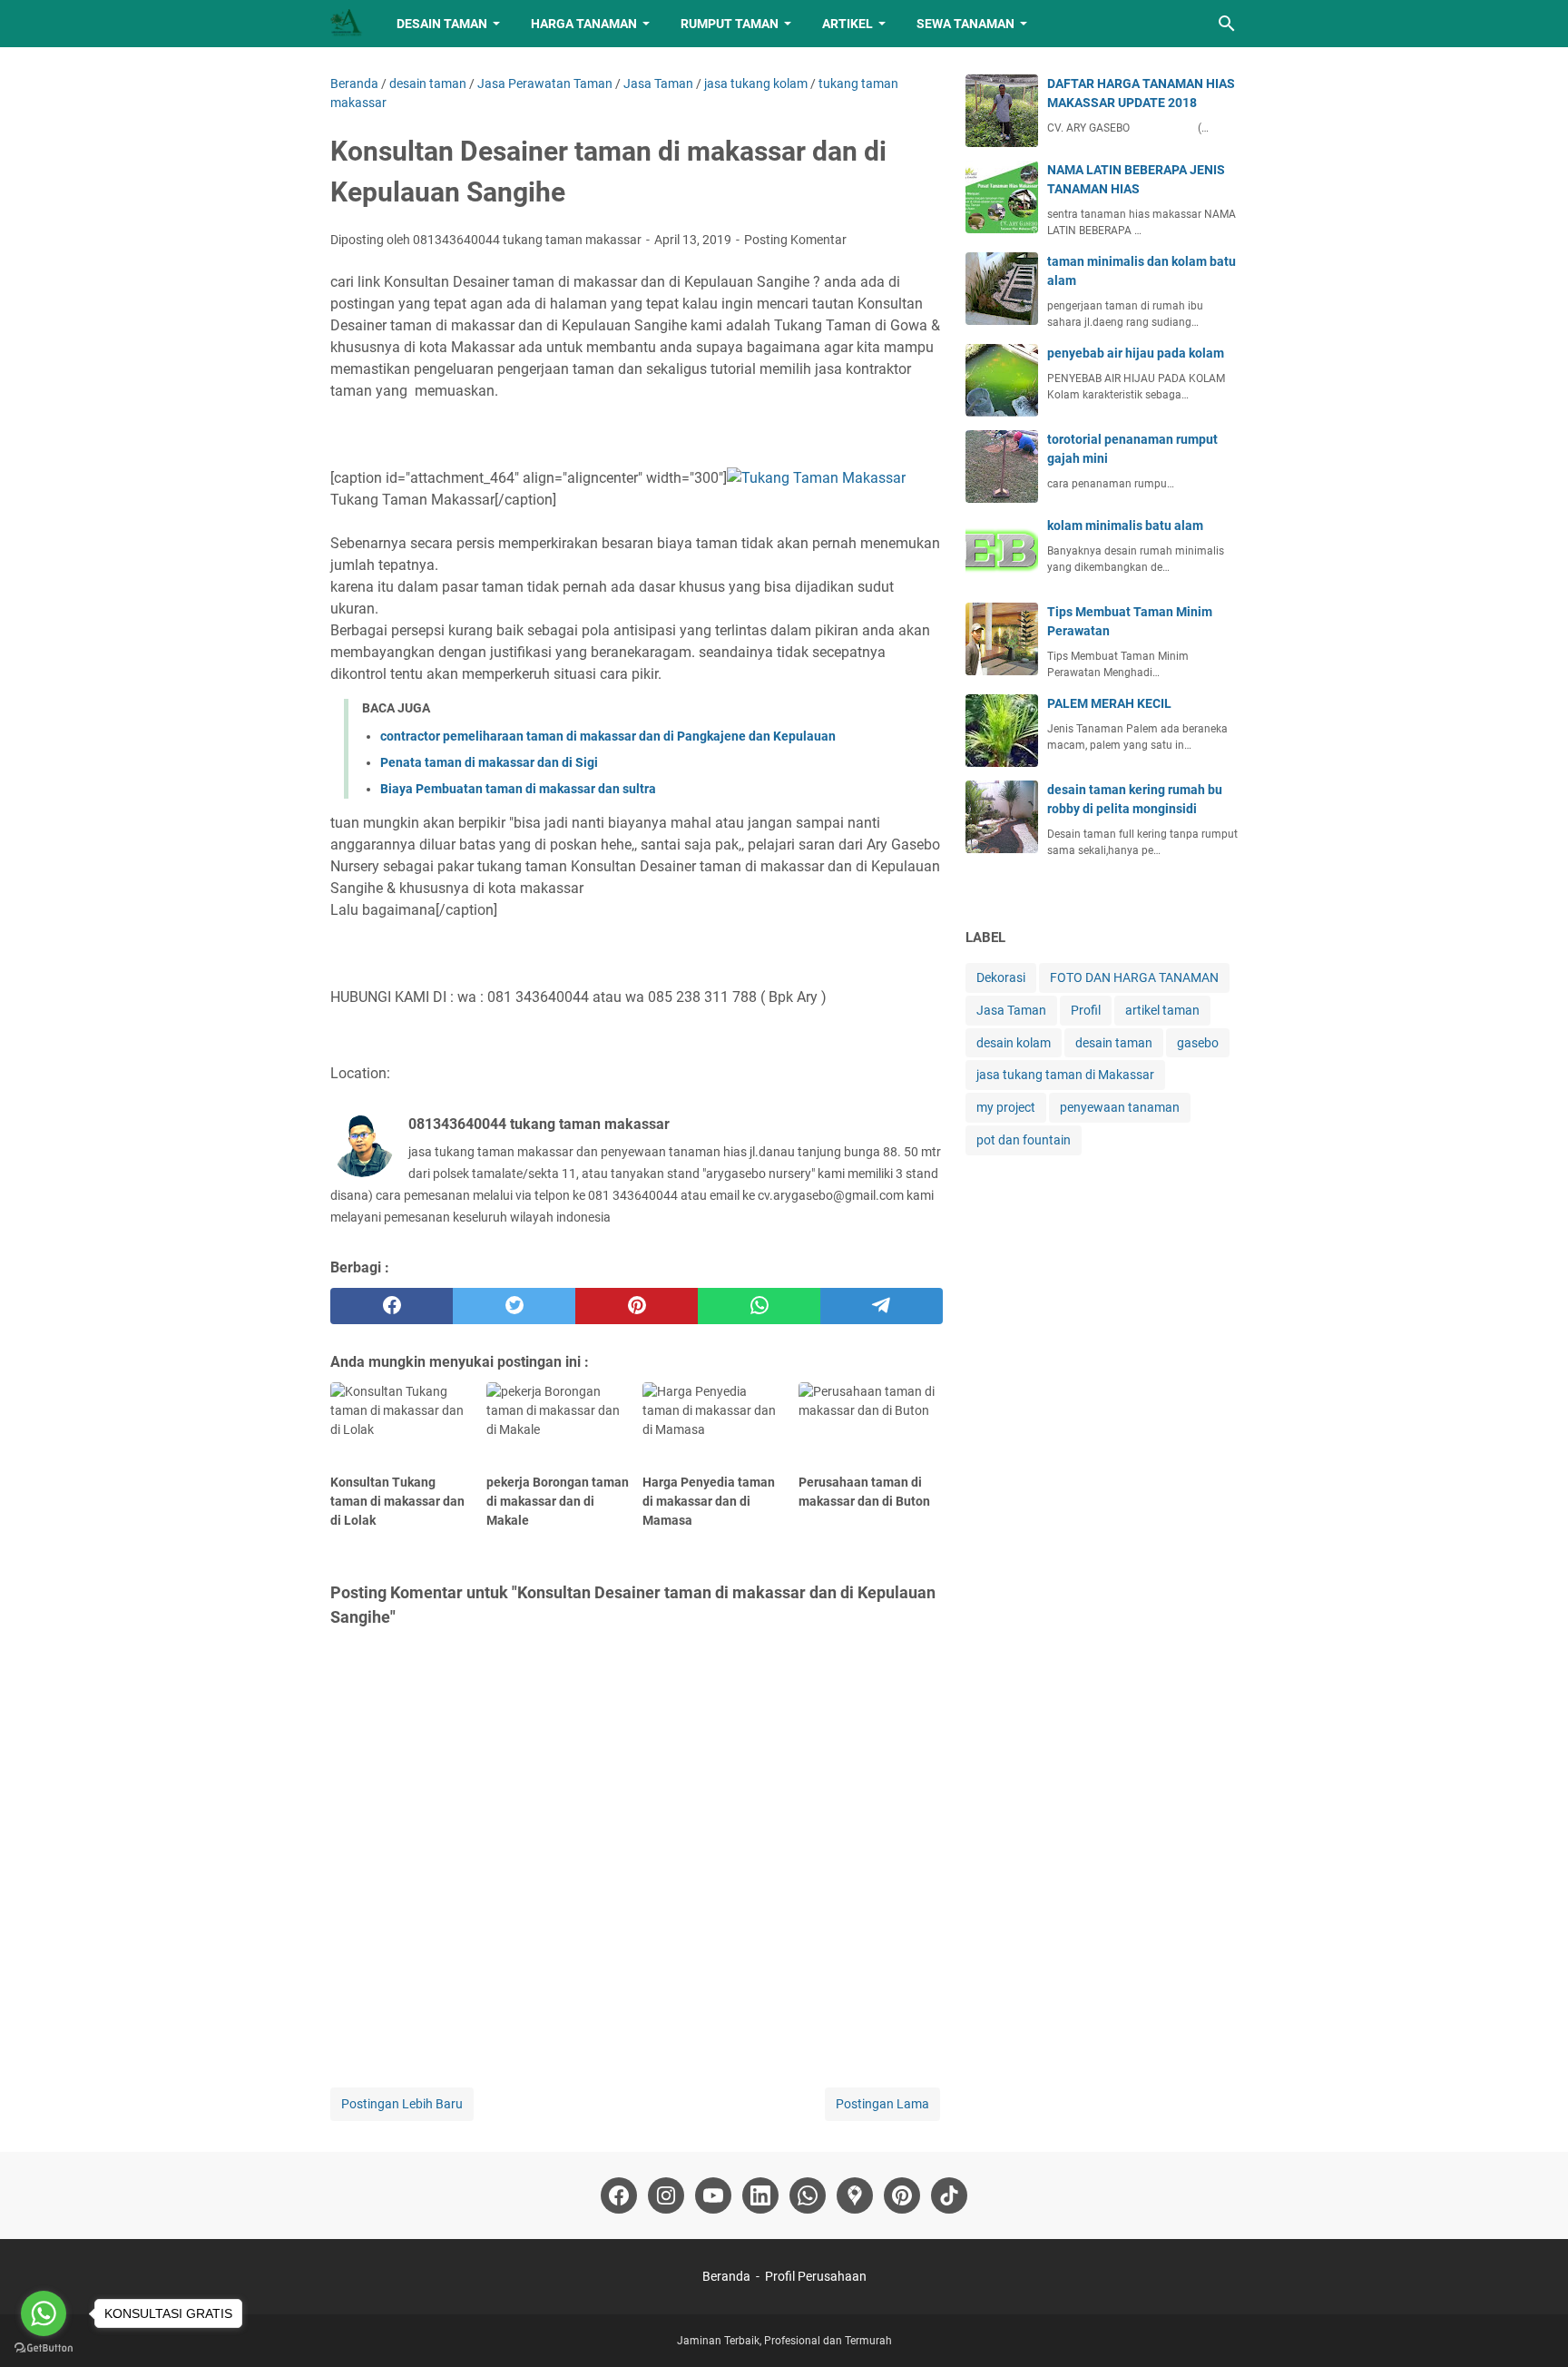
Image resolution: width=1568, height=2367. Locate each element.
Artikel (848, 24)
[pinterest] (637, 1306)
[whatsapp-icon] (808, 2195)
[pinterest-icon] (902, 2195)
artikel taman (1162, 1010)
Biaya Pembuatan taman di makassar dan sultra (518, 789)
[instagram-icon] (666, 2195)
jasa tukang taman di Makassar (1065, 1075)
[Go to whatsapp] (44, 2313)
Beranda (726, 2276)
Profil (1086, 1010)
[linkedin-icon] (760, 2195)
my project (1006, 1107)
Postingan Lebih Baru (402, 2104)
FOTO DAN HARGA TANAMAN (1134, 977)
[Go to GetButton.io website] (44, 2348)
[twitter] (514, 1306)
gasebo (1198, 1043)
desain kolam (1014, 1043)
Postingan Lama (882, 2104)
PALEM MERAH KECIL (1109, 703)
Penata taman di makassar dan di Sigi (489, 762)
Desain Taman (442, 24)
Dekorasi (1001, 977)
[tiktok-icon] (949, 2195)
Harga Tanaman (584, 24)
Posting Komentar (795, 240)
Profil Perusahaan (816, 2276)
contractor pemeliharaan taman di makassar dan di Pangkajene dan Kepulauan (608, 736)
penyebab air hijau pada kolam (1136, 353)
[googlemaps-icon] (855, 2195)
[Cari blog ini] (1227, 24)
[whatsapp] (759, 1306)
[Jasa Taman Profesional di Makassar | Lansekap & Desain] (347, 24)
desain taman (1114, 1043)
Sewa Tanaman (965, 24)
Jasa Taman (1011, 1010)
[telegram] (882, 1306)
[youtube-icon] (713, 2195)
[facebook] (392, 1306)
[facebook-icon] (619, 2195)
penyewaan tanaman (1120, 1107)
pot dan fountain (1024, 1140)
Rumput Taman (730, 24)
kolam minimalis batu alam (1125, 525)
